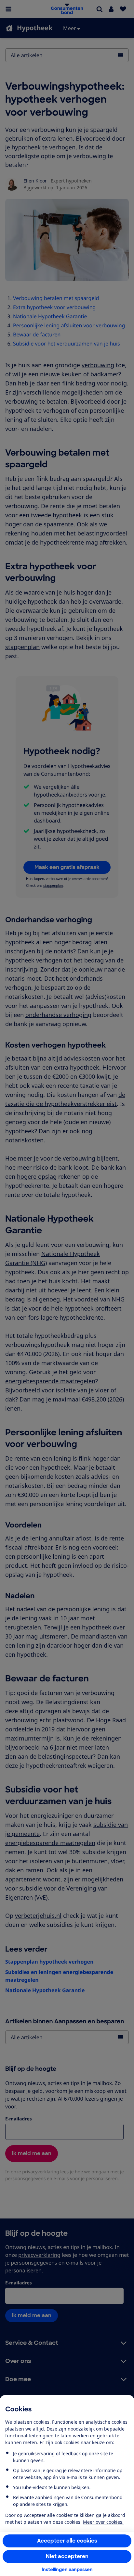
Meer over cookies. (103, 2522)
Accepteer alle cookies (67, 2541)
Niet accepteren (67, 2556)
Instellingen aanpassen (67, 2570)
